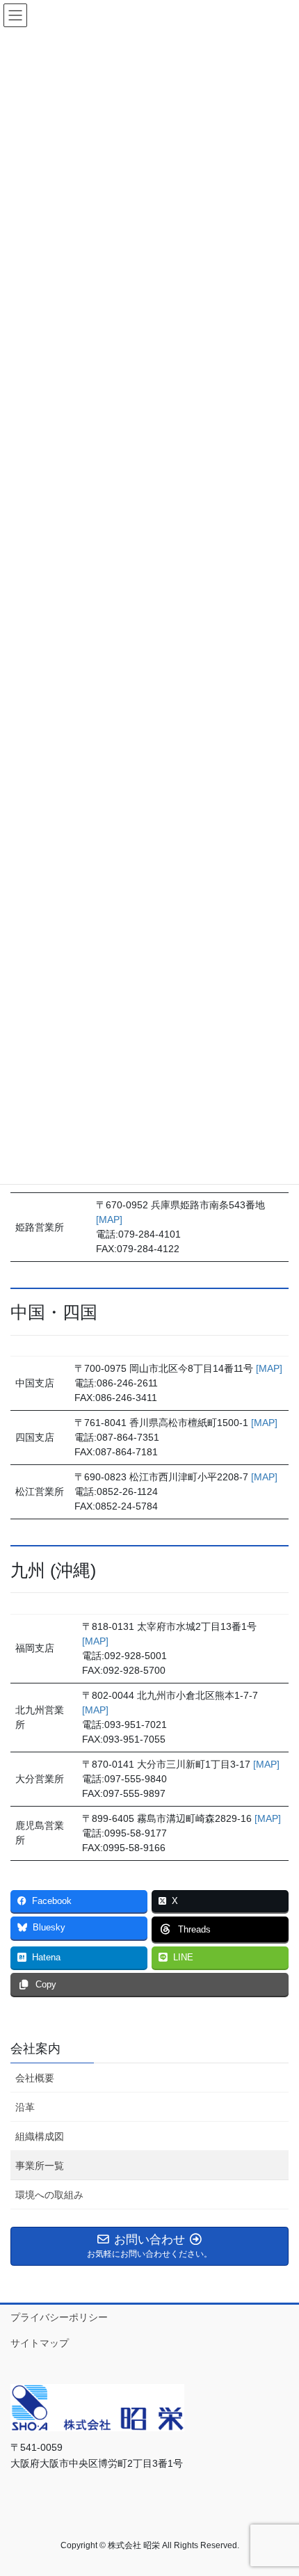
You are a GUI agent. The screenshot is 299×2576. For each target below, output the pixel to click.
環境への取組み (49, 2195)
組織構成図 (40, 2136)
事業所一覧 (40, 2166)
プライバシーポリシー (59, 2317)
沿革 (25, 2107)
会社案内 (35, 2049)
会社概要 (35, 2078)
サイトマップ (40, 2343)
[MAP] (109, 1219)
